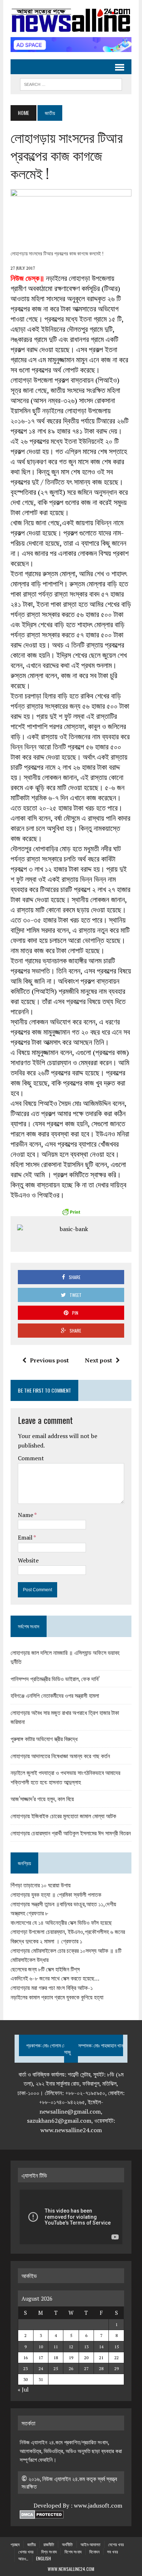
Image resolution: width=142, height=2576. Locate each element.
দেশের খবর (116, 2544)
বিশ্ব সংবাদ (49, 2551)
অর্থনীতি (67, 2544)
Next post (98, 1360)
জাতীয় (31, 2544)
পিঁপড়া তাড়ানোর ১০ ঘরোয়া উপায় (41, 1885)
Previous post (49, 1360)
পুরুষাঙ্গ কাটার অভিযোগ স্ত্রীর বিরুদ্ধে (44, 1739)
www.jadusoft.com (98, 2505)
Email (26, 1537)
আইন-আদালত (90, 2544)
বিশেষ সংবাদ (73, 2551)
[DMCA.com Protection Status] (42, 2515)
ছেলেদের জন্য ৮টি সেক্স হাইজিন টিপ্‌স (45, 1969)
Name (26, 1515)
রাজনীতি (49, 2544)
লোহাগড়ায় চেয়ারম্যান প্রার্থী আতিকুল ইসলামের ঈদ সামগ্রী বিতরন (71, 1833)
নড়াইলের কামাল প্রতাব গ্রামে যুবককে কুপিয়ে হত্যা (57, 1997)
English (44, 2558)
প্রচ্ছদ (15, 2544)
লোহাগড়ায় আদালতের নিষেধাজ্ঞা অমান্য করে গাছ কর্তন (60, 1756)
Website (28, 1560)
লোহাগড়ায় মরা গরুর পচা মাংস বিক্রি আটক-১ (52, 1988)
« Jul (23, 2389)
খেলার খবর (26, 2551)
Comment (31, 1458)
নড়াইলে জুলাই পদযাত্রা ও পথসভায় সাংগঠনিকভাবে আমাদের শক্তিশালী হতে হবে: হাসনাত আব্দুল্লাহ (65, 1777)
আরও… (23, 2558)
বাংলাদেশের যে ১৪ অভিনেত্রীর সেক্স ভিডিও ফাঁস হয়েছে (61, 1923)
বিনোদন (94, 2551)
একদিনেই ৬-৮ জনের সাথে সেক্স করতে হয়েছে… (55, 1978)
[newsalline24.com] (71, 20)
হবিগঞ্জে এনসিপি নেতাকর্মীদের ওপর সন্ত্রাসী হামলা (55, 1695)
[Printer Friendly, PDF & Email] (71, 1212)
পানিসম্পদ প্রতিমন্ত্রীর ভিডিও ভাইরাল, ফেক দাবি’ (55, 1679)
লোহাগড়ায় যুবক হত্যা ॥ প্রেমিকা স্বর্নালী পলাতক (56, 1895)
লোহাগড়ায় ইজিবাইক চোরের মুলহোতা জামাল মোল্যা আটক (63, 1816)
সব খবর (113, 2551)
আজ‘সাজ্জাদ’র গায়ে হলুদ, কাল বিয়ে (42, 1799)
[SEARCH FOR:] (71, 83)
